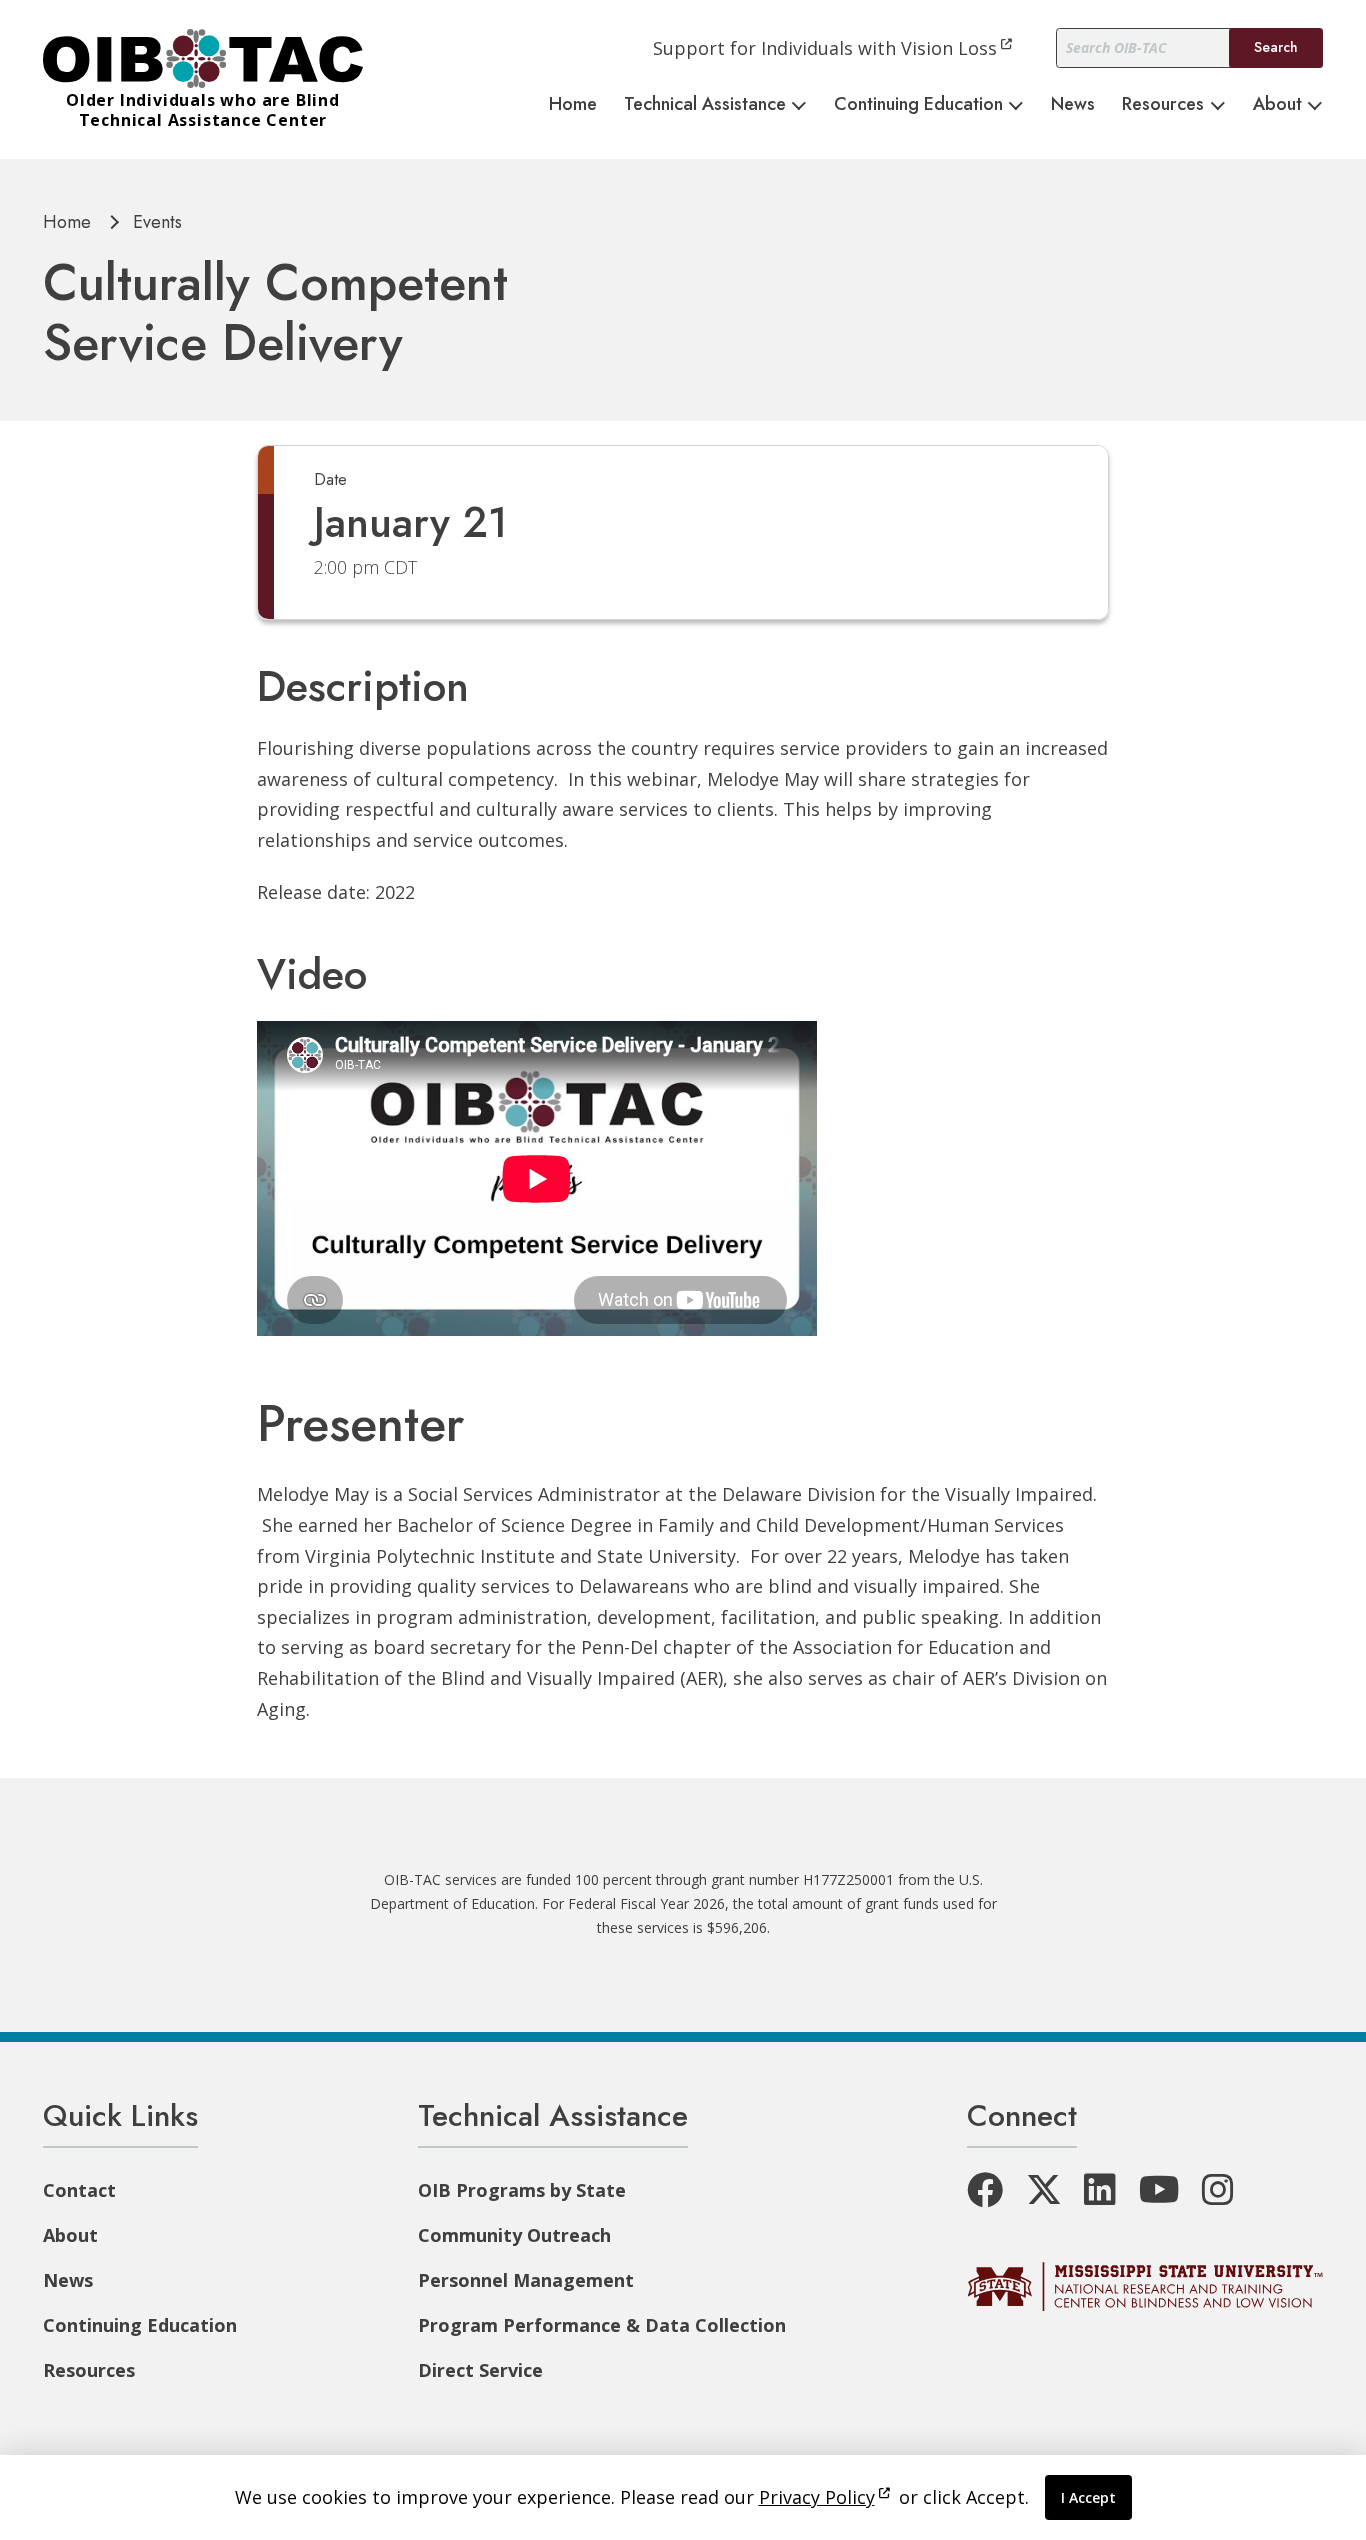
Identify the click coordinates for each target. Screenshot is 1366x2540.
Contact (79, 2190)
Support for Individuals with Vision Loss (825, 48)
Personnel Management (526, 2280)
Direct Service (480, 2370)
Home (573, 104)
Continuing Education (918, 104)
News (1073, 104)
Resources (1163, 104)
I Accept (1088, 2497)
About (1277, 104)
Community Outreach (514, 2235)
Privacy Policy (817, 2497)
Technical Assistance (705, 104)
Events (157, 222)
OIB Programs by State (522, 2190)
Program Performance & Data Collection (602, 2325)
